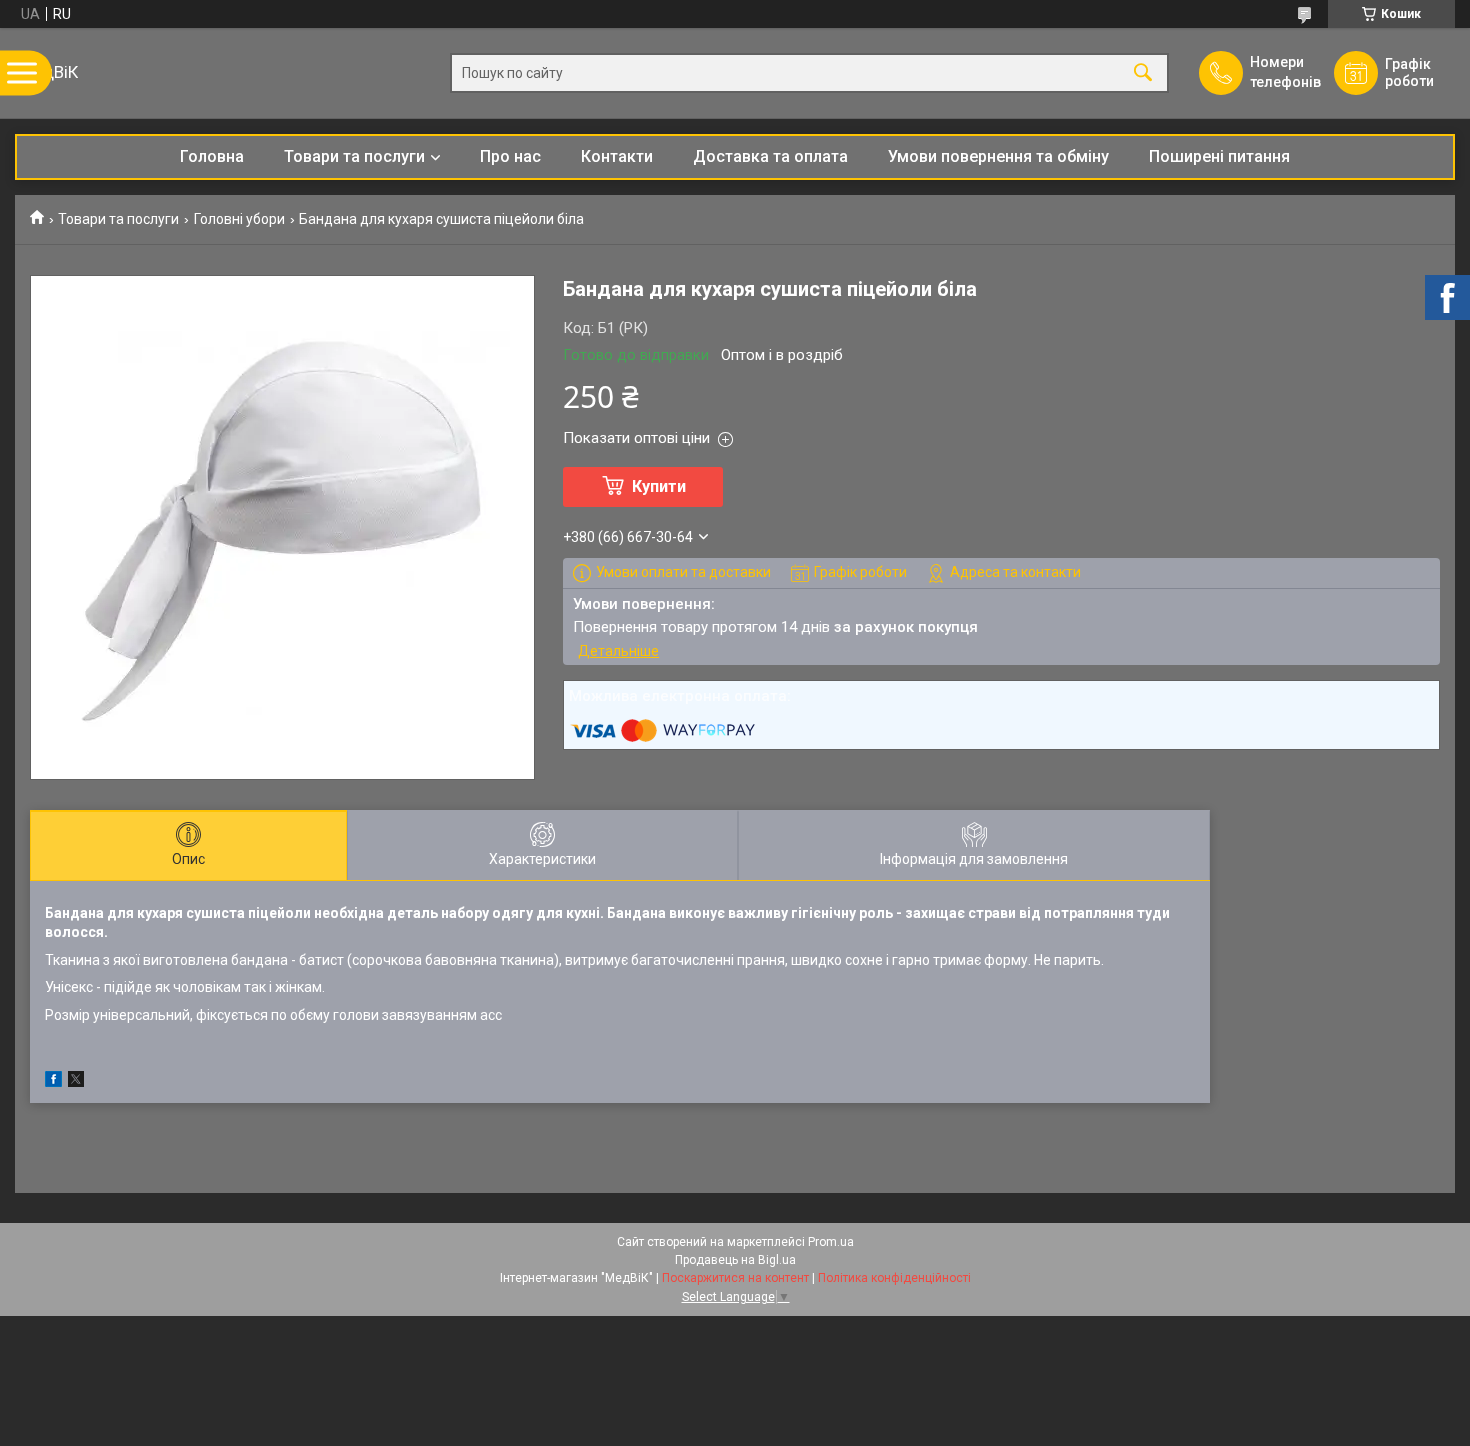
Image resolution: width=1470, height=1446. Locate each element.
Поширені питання (1219, 156)
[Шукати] (1143, 73)
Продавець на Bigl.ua (735, 1260)
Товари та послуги (354, 156)
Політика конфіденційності (894, 1278)
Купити (659, 486)
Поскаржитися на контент (735, 1278)
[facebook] (53, 1082)
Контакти (617, 156)
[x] (76, 1082)
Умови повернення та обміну (998, 156)
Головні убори (239, 219)
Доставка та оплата (770, 156)
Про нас (510, 156)
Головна (212, 156)
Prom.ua (831, 1242)
